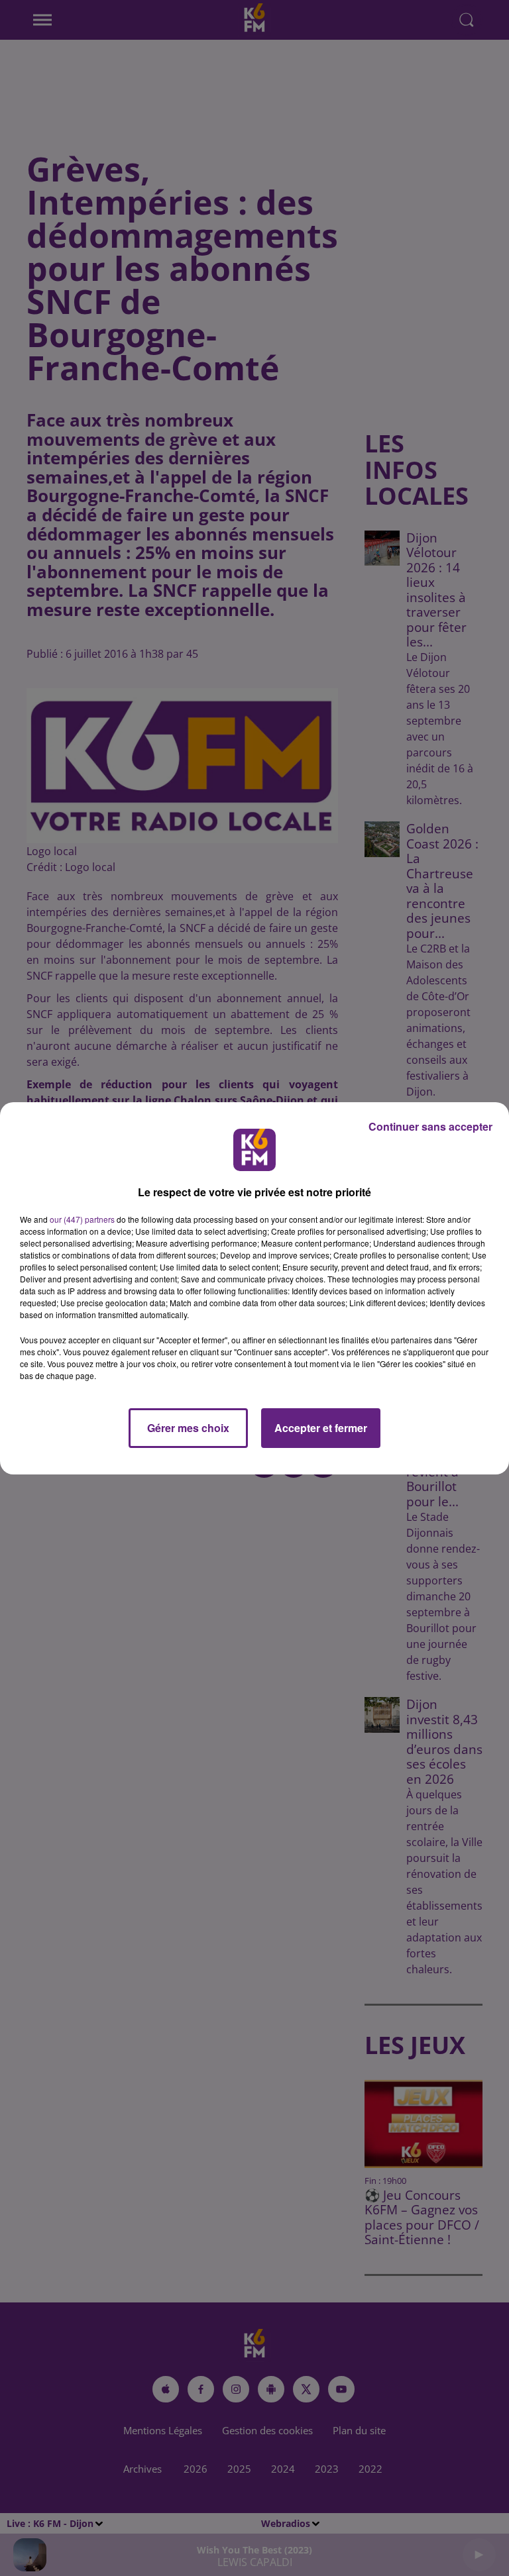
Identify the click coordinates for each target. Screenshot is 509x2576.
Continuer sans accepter (430, 1126)
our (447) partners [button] (82, 1219)
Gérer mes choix (188, 1428)
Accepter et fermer (321, 1428)
